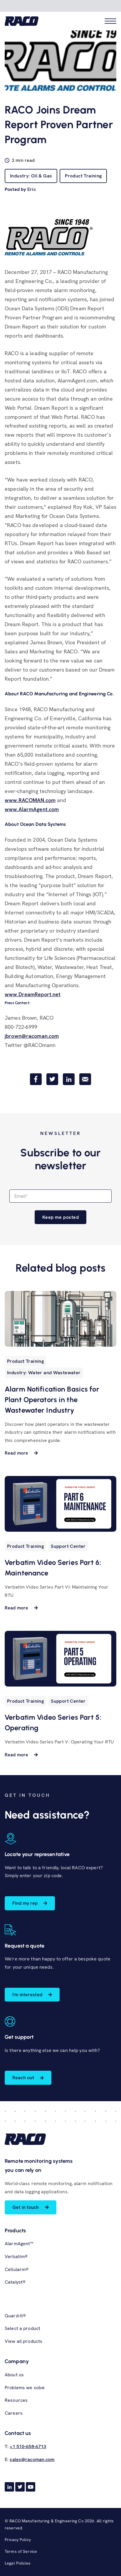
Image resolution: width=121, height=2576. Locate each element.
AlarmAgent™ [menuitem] (19, 2244)
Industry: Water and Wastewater (44, 1373)
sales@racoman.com (32, 2459)
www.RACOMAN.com (30, 800)
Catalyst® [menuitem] (15, 2282)
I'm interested (27, 1995)
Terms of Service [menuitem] (21, 2551)
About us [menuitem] (14, 2375)
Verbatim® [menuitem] (16, 2256)
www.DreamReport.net (33, 994)
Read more (16, 1453)
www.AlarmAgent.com (32, 809)
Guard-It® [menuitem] (15, 2316)
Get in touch (26, 2207)
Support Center (68, 1546)
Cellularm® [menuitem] (17, 2269)
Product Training (83, 176)
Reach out (23, 2078)
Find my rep (25, 1903)
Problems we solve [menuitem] (25, 2388)
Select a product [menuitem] (22, 2328)
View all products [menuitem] (23, 2341)
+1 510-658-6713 (28, 2447)
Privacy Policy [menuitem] (18, 2540)
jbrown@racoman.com (32, 1036)
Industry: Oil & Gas (31, 176)
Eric (32, 189)
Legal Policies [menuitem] (18, 2563)
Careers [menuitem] (14, 2413)
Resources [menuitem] (16, 2400)
